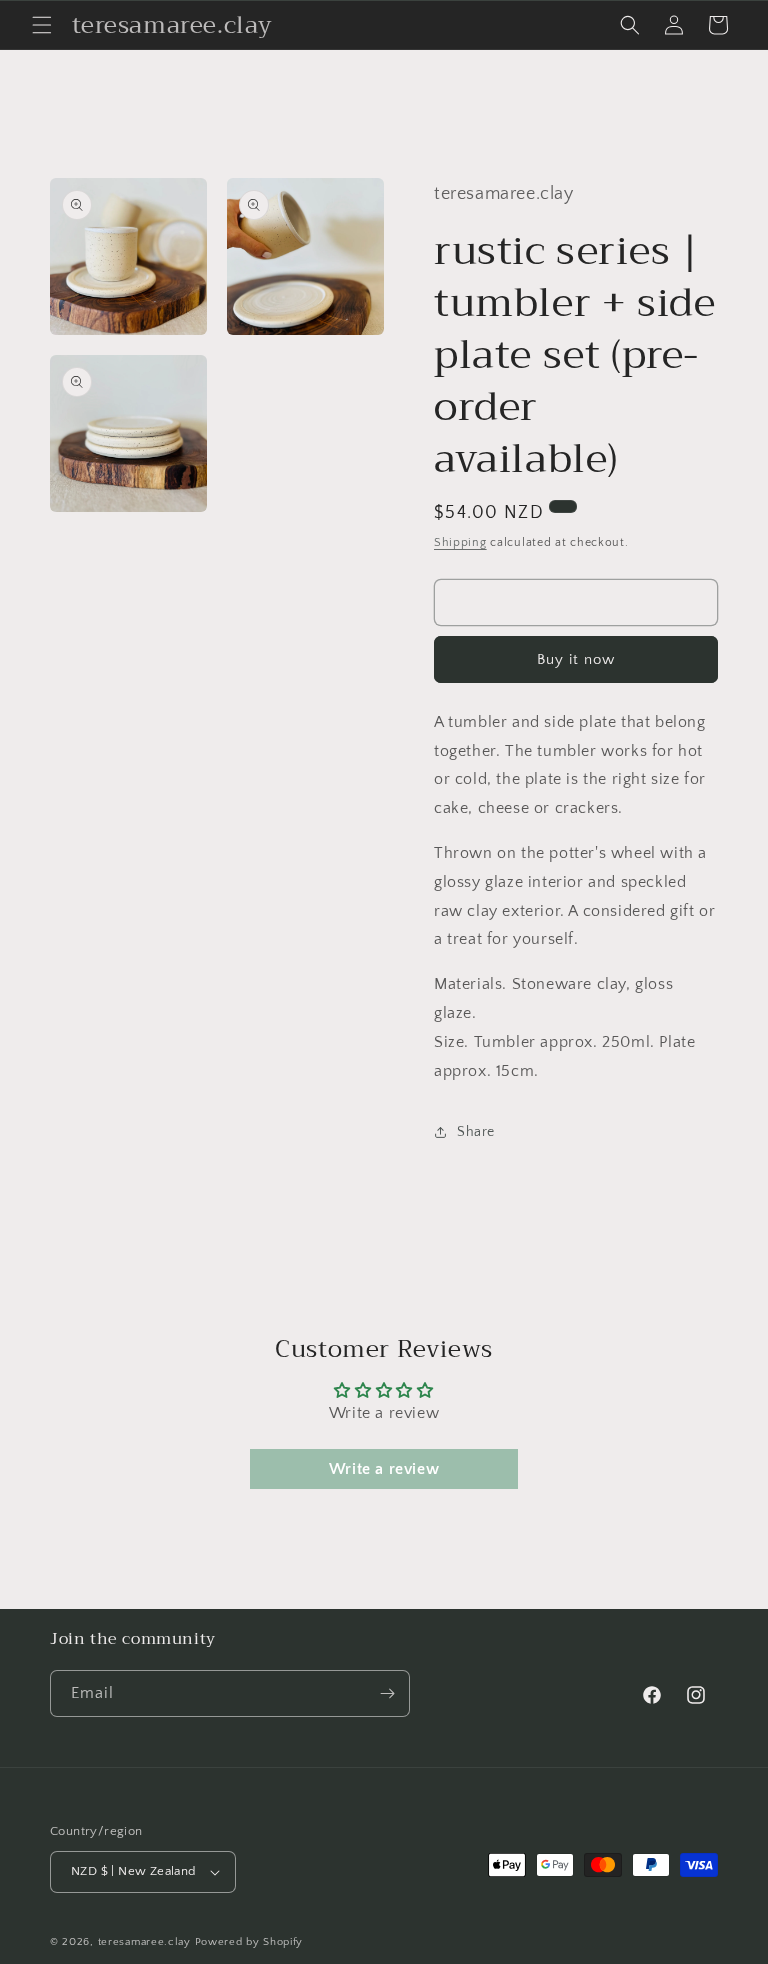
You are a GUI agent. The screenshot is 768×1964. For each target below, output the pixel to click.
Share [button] (476, 1132)
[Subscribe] (387, 1693)
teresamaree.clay (144, 1942)
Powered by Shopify (249, 1942)
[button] (42, 25)
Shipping (460, 542)
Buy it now (576, 659)
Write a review (384, 1469)
